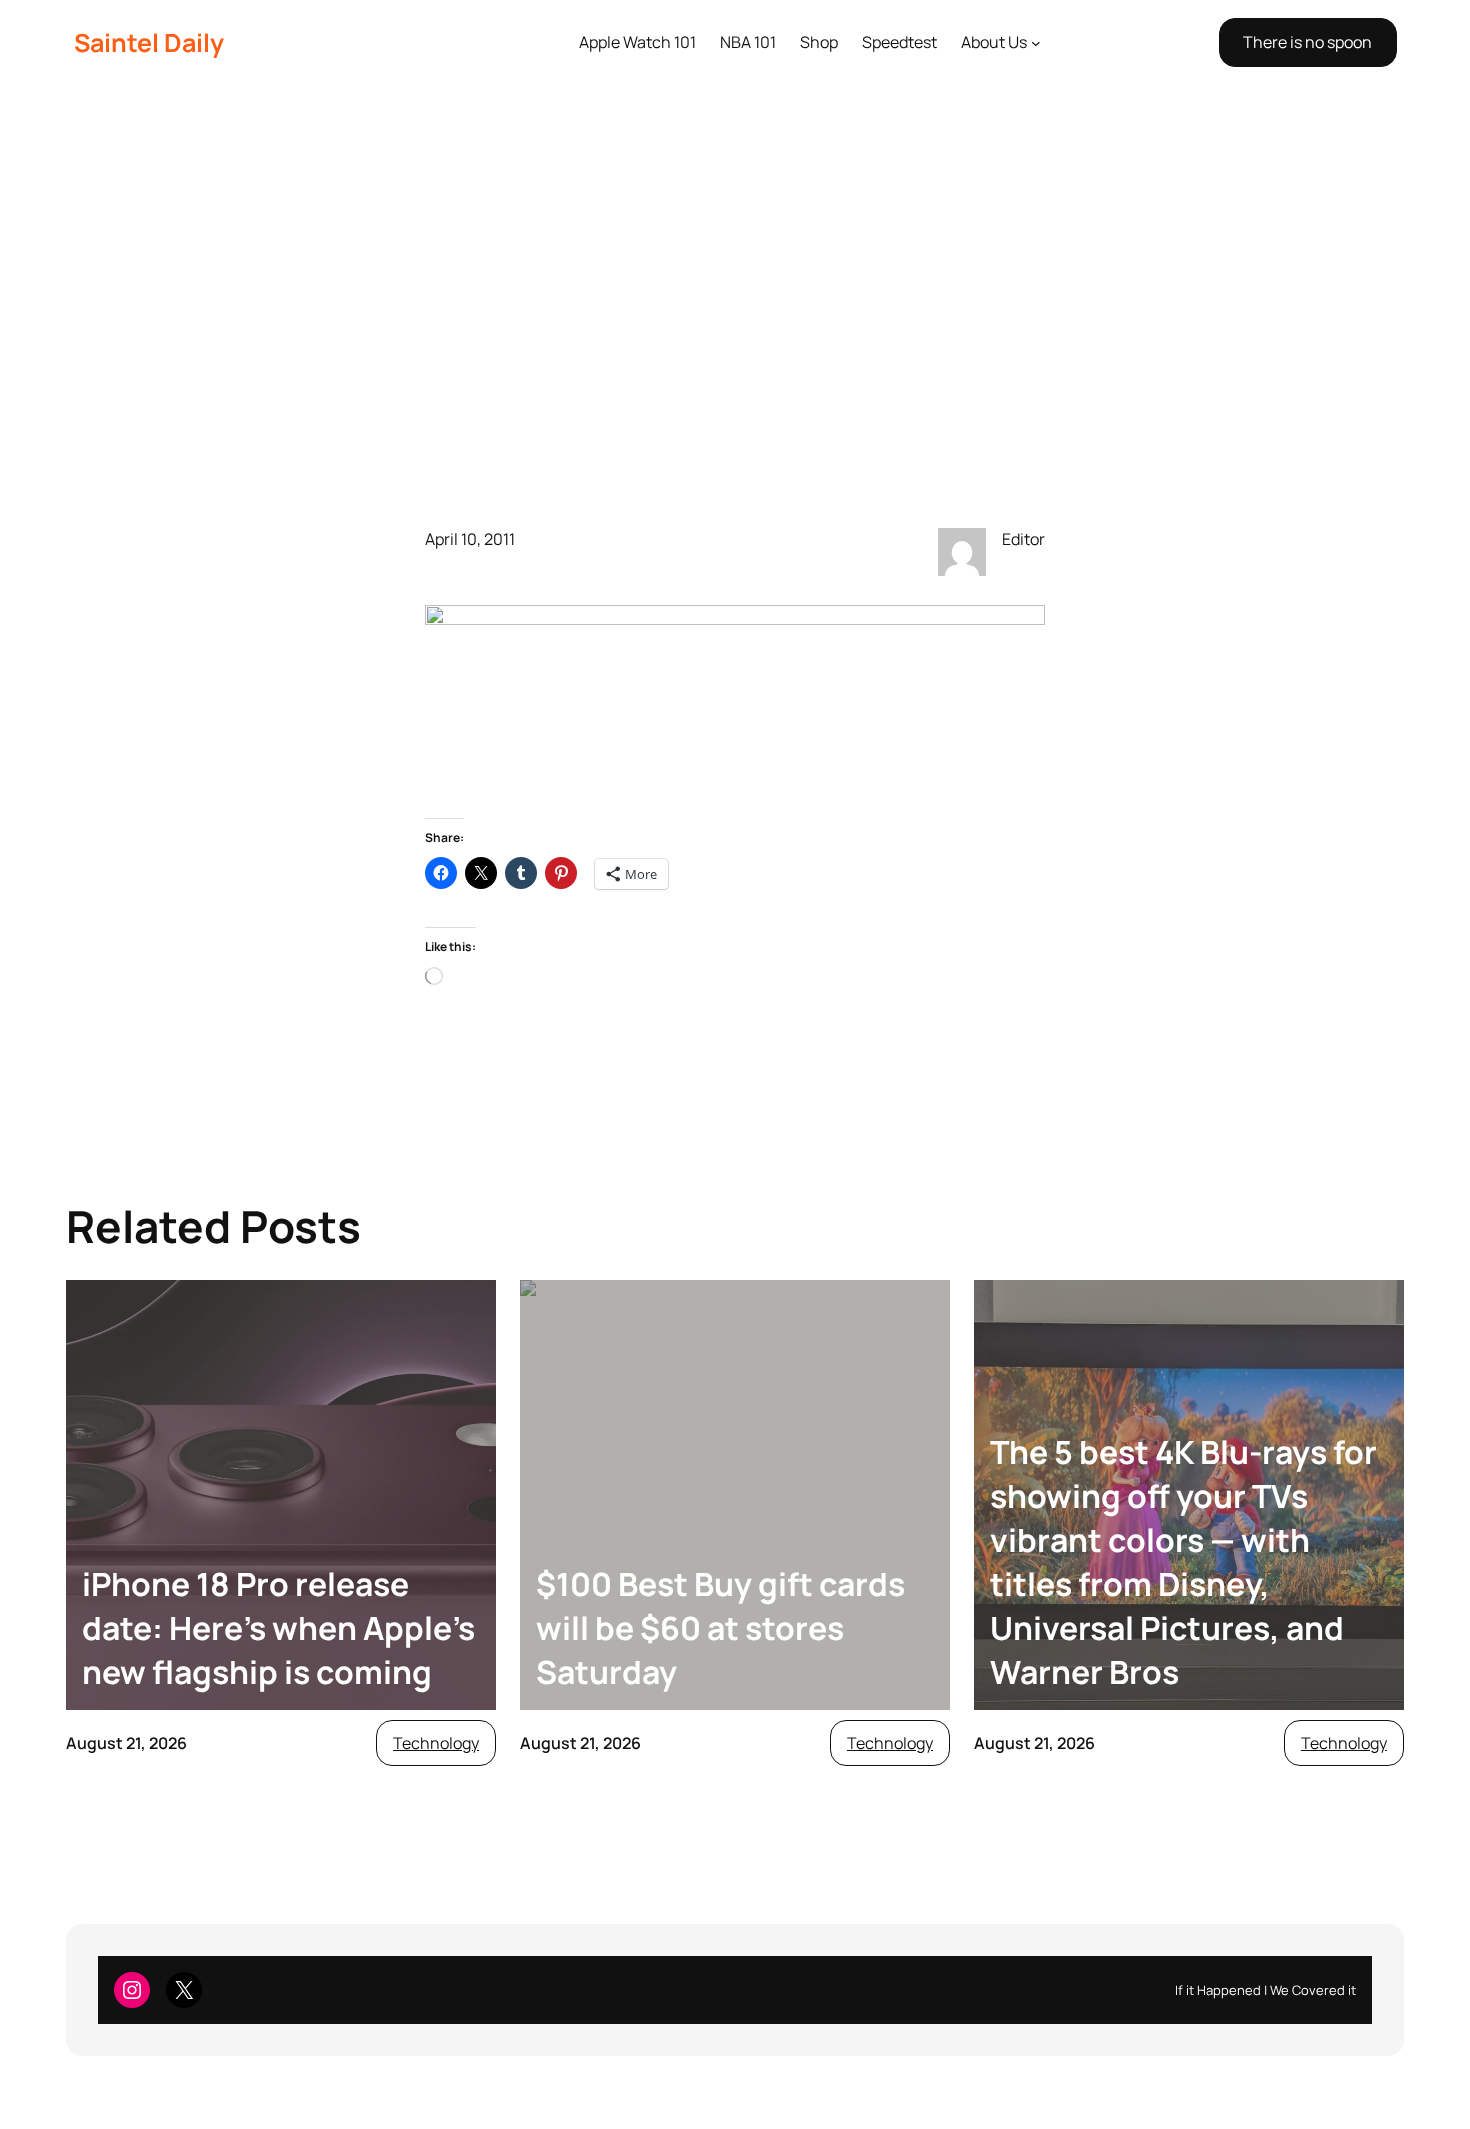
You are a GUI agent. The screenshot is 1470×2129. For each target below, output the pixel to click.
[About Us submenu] (1036, 43)
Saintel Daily (149, 42)
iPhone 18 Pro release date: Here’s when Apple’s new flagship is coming (278, 1628)
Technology (436, 1743)
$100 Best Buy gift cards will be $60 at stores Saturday (720, 1628)
